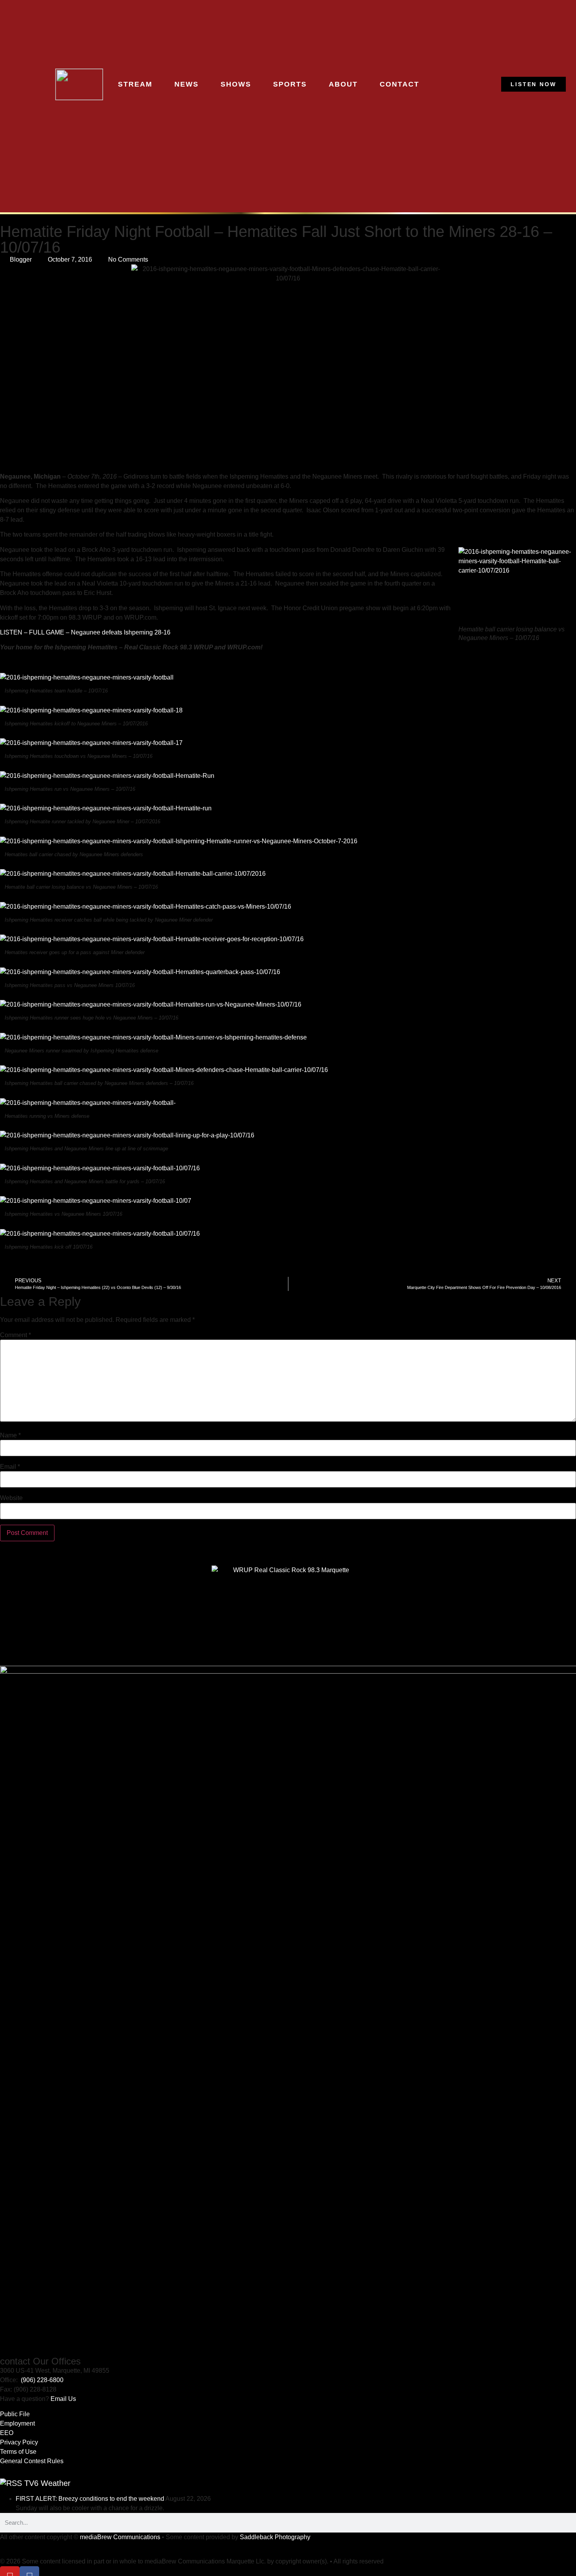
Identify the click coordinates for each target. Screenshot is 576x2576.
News (187, 84)
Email (10, 1467)
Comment (15, 1335)
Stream (135, 84)
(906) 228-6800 (42, 2380)
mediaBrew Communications (120, 2537)
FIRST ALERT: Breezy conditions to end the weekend (90, 2499)
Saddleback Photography (275, 2537)
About (343, 84)
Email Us (63, 2399)
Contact (399, 84)
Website (11, 1498)
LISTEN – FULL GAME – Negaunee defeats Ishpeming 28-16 (85, 632)
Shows (236, 84)
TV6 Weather (47, 2483)
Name (10, 1435)
